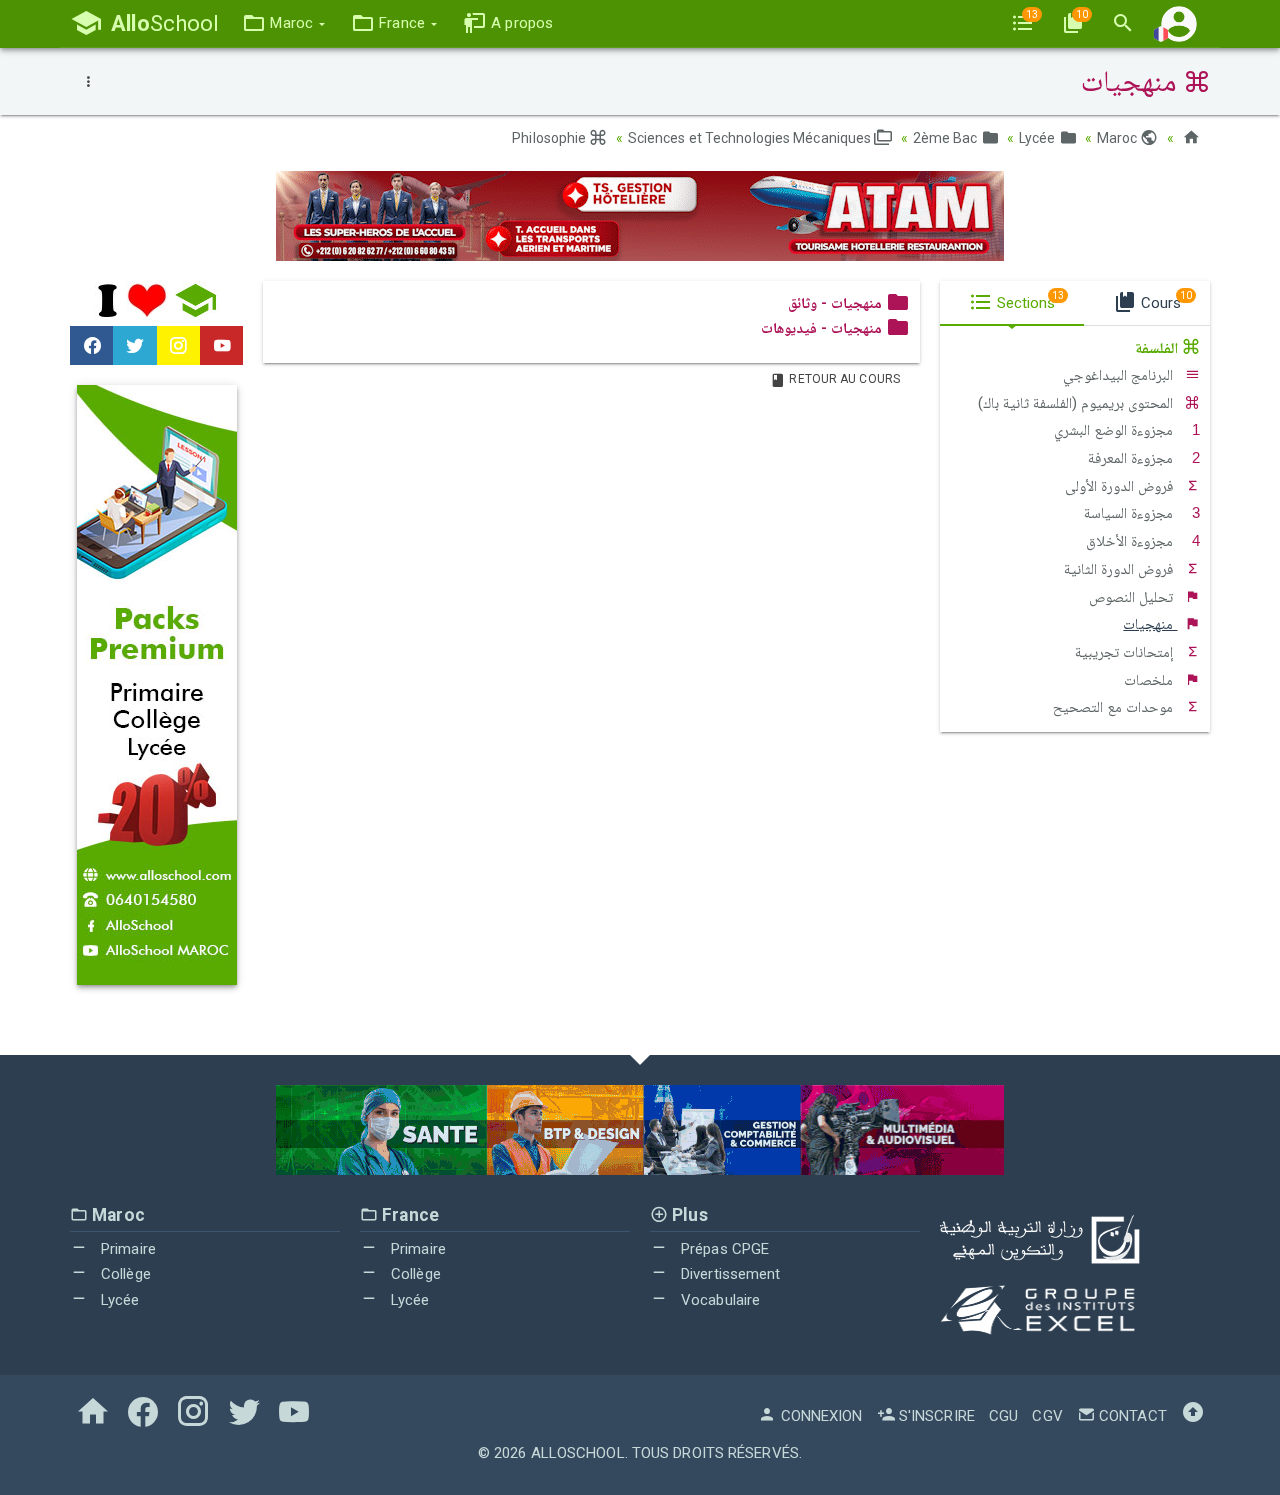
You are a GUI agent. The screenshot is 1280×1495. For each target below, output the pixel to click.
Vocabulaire (718, 1300)
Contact (1131, 1416)
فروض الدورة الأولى (1121, 486)
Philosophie (550, 138)
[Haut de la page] (1193, 1416)
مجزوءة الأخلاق (1131, 541)
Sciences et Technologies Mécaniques (751, 138)
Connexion (819, 1416)
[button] (283, 23)
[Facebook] (91, 346)
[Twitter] (134, 346)
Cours (1164, 301)
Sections (1029, 301)
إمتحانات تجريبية (1126, 652)
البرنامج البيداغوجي (1120, 375)
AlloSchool (578, 1453)
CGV (1047, 1416)
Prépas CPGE (723, 1249)
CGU (1003, 1416)
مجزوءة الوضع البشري (1115, 430)
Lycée (1039, 138)
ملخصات (1150, 680)
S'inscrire (935, 1416)
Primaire (126, 1249)
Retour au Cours (843, 379)
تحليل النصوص (1133, 597)
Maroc (1119, 138)
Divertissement (729, 1274)
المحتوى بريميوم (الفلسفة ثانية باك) (1078, 403)
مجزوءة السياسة (1130, 513)
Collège (124, 1274)
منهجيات (1150, 624)
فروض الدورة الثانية (1120, 569)
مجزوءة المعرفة (1132, 458)
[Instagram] (178, 346)
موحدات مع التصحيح (1115, 707)
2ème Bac (947, 138)
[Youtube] (221, 346)
